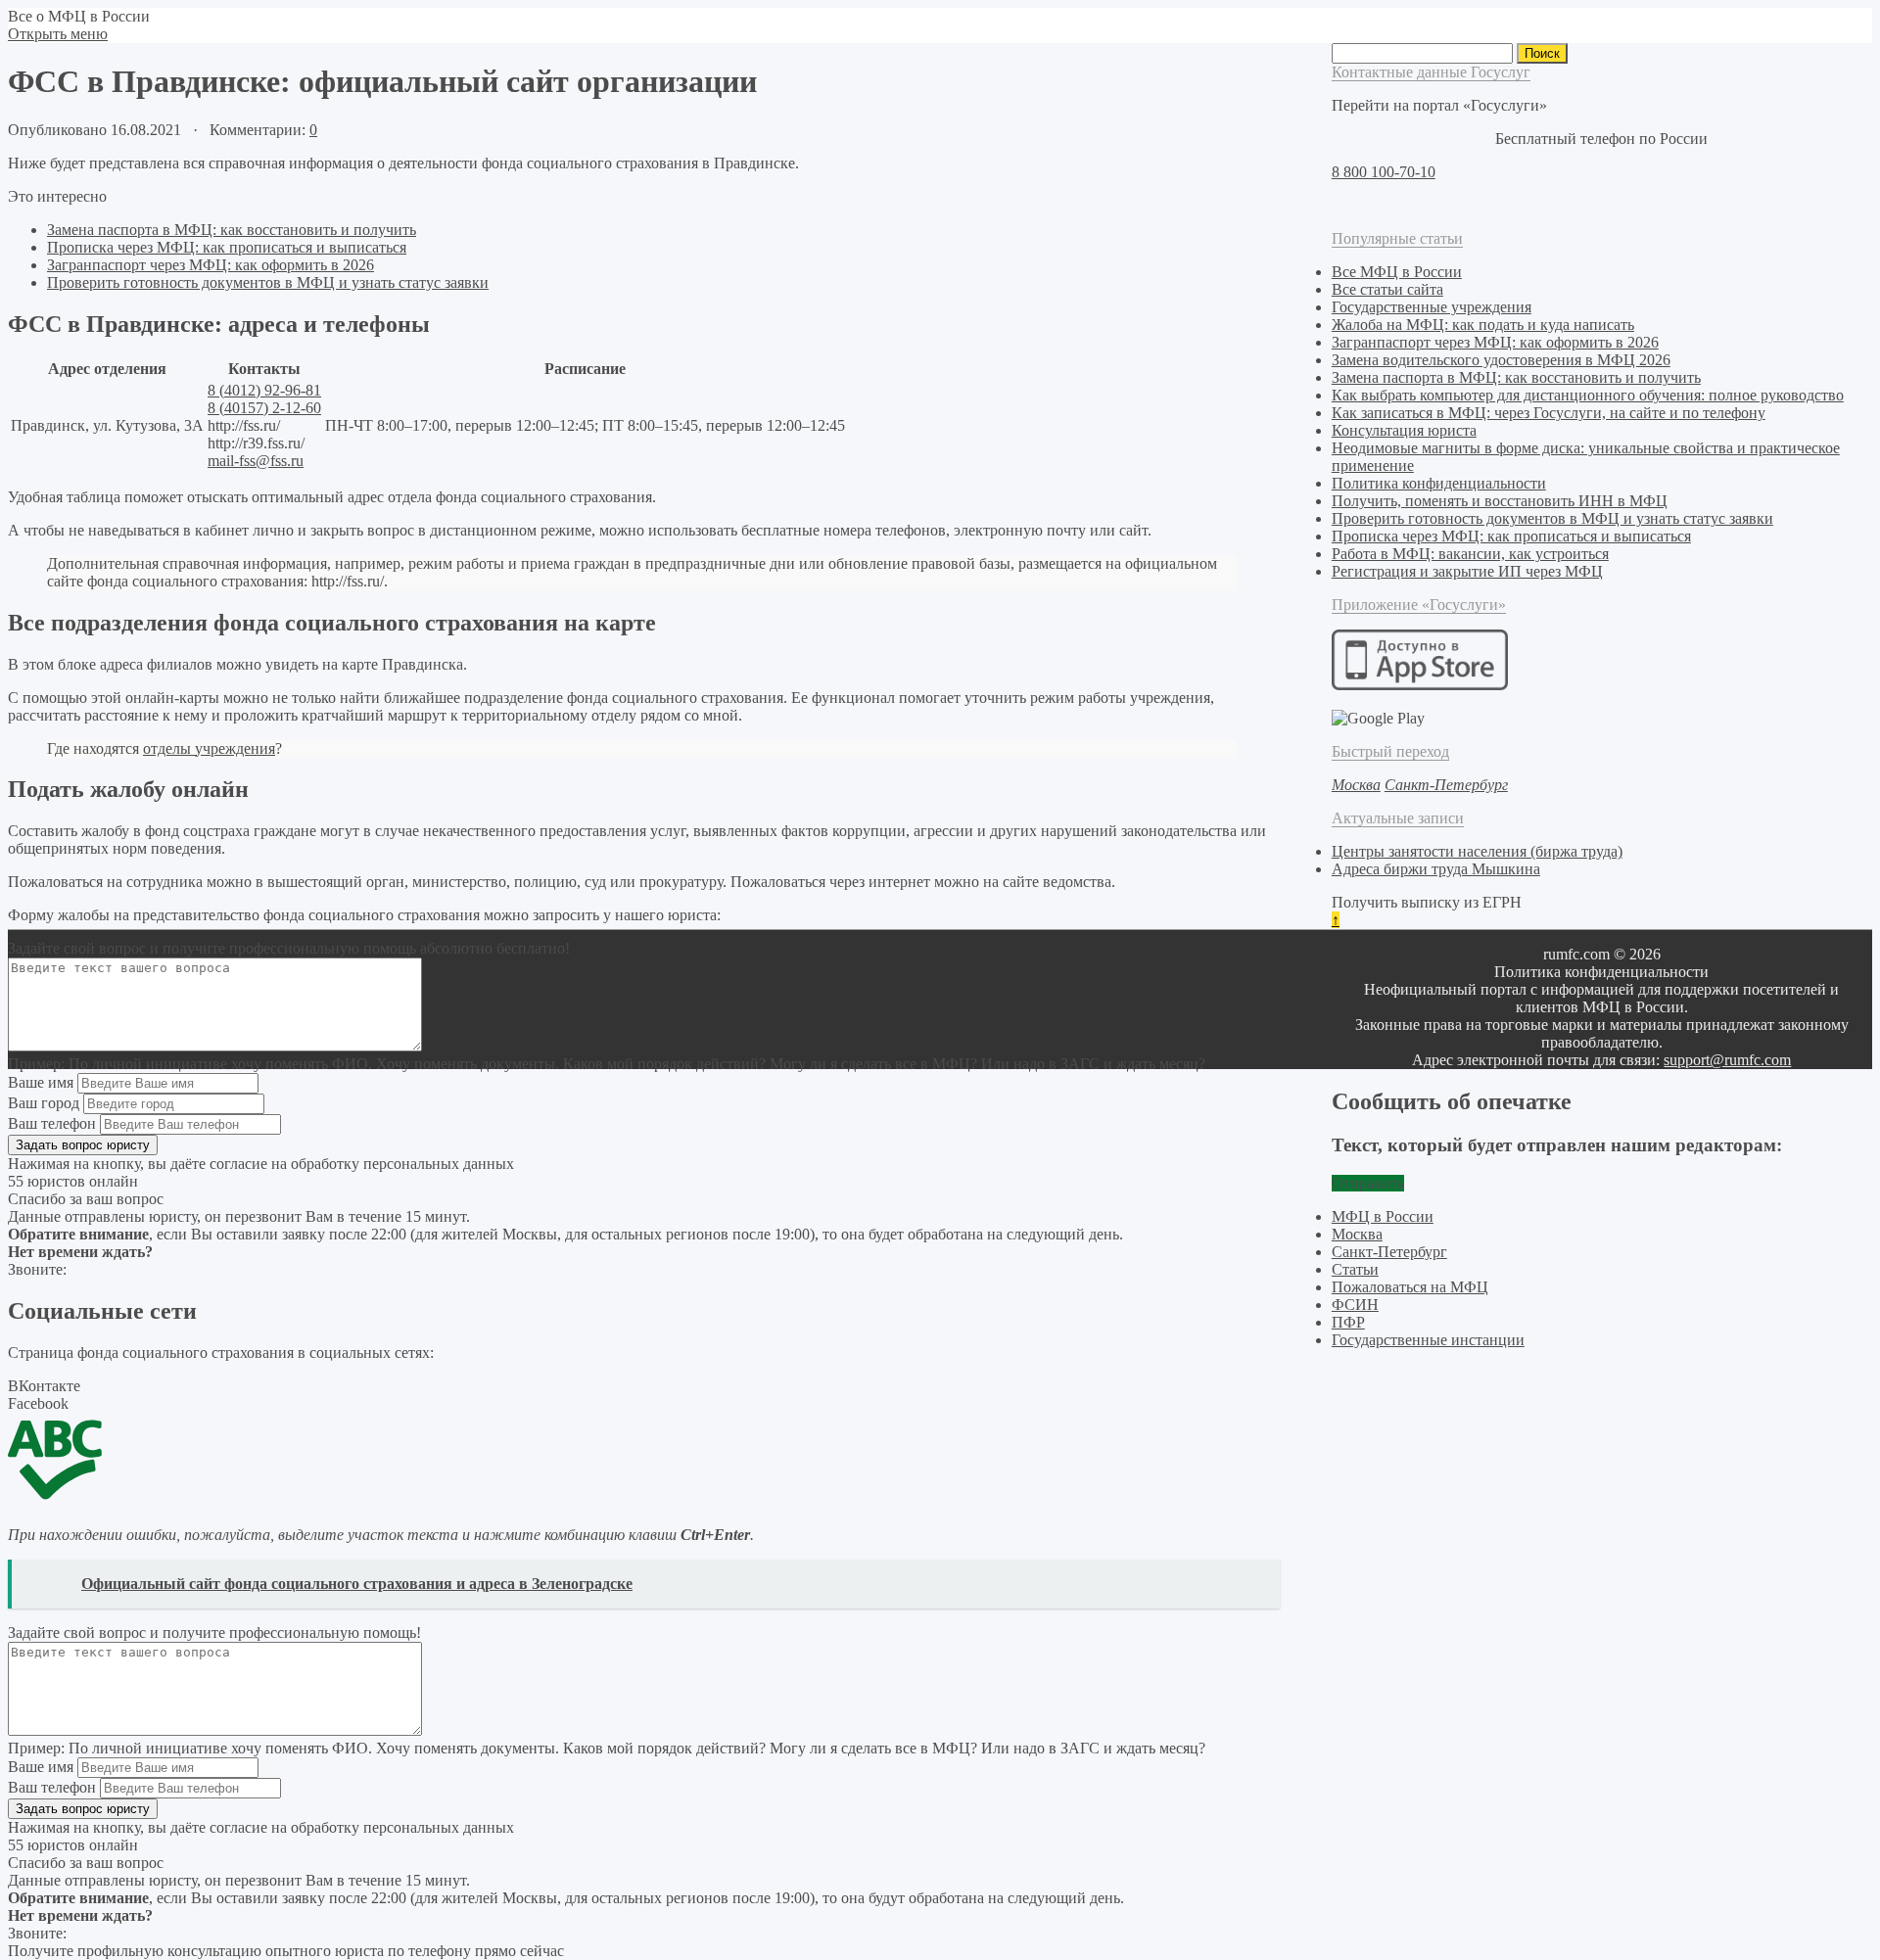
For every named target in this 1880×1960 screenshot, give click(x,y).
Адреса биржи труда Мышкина (1436, 869)
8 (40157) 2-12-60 (264, 408)
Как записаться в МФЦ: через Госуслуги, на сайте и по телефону (1549, 413)
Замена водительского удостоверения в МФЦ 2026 (1501, 360)
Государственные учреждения (1432, 307)
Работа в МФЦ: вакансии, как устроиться (1470, 554)
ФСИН (1355, 1305)
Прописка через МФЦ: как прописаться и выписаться (227, 247)
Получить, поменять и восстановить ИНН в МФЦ (1500, 501)
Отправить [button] (1368, 1183)
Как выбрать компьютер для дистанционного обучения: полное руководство (1588, 395)
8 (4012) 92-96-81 (264, 390)
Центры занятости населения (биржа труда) (1477, 851)
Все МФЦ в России (1397, 272)
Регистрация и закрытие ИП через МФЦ (1467, 571)
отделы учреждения (209, 748)
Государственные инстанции (1428, 1340)
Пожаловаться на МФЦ (1410, 1287)
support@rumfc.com (1727, 1060)
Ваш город (44, 1103)
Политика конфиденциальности (1439, 483)
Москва (1357, 1234)
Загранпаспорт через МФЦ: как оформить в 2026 (211, 265)
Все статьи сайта (1387, 289)
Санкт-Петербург (1389, 1252)
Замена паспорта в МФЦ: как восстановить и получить (232, 230)
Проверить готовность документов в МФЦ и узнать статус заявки (268, 282)
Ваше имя (41, 1082)
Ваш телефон (52, 1123)
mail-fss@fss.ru (256, 461)
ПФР (1348, 1322)
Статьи (1355, 1269)
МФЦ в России (1383, 1216)
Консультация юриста (1404, 430)
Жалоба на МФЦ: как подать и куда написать (1483, 325)
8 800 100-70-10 (1384, 172)
